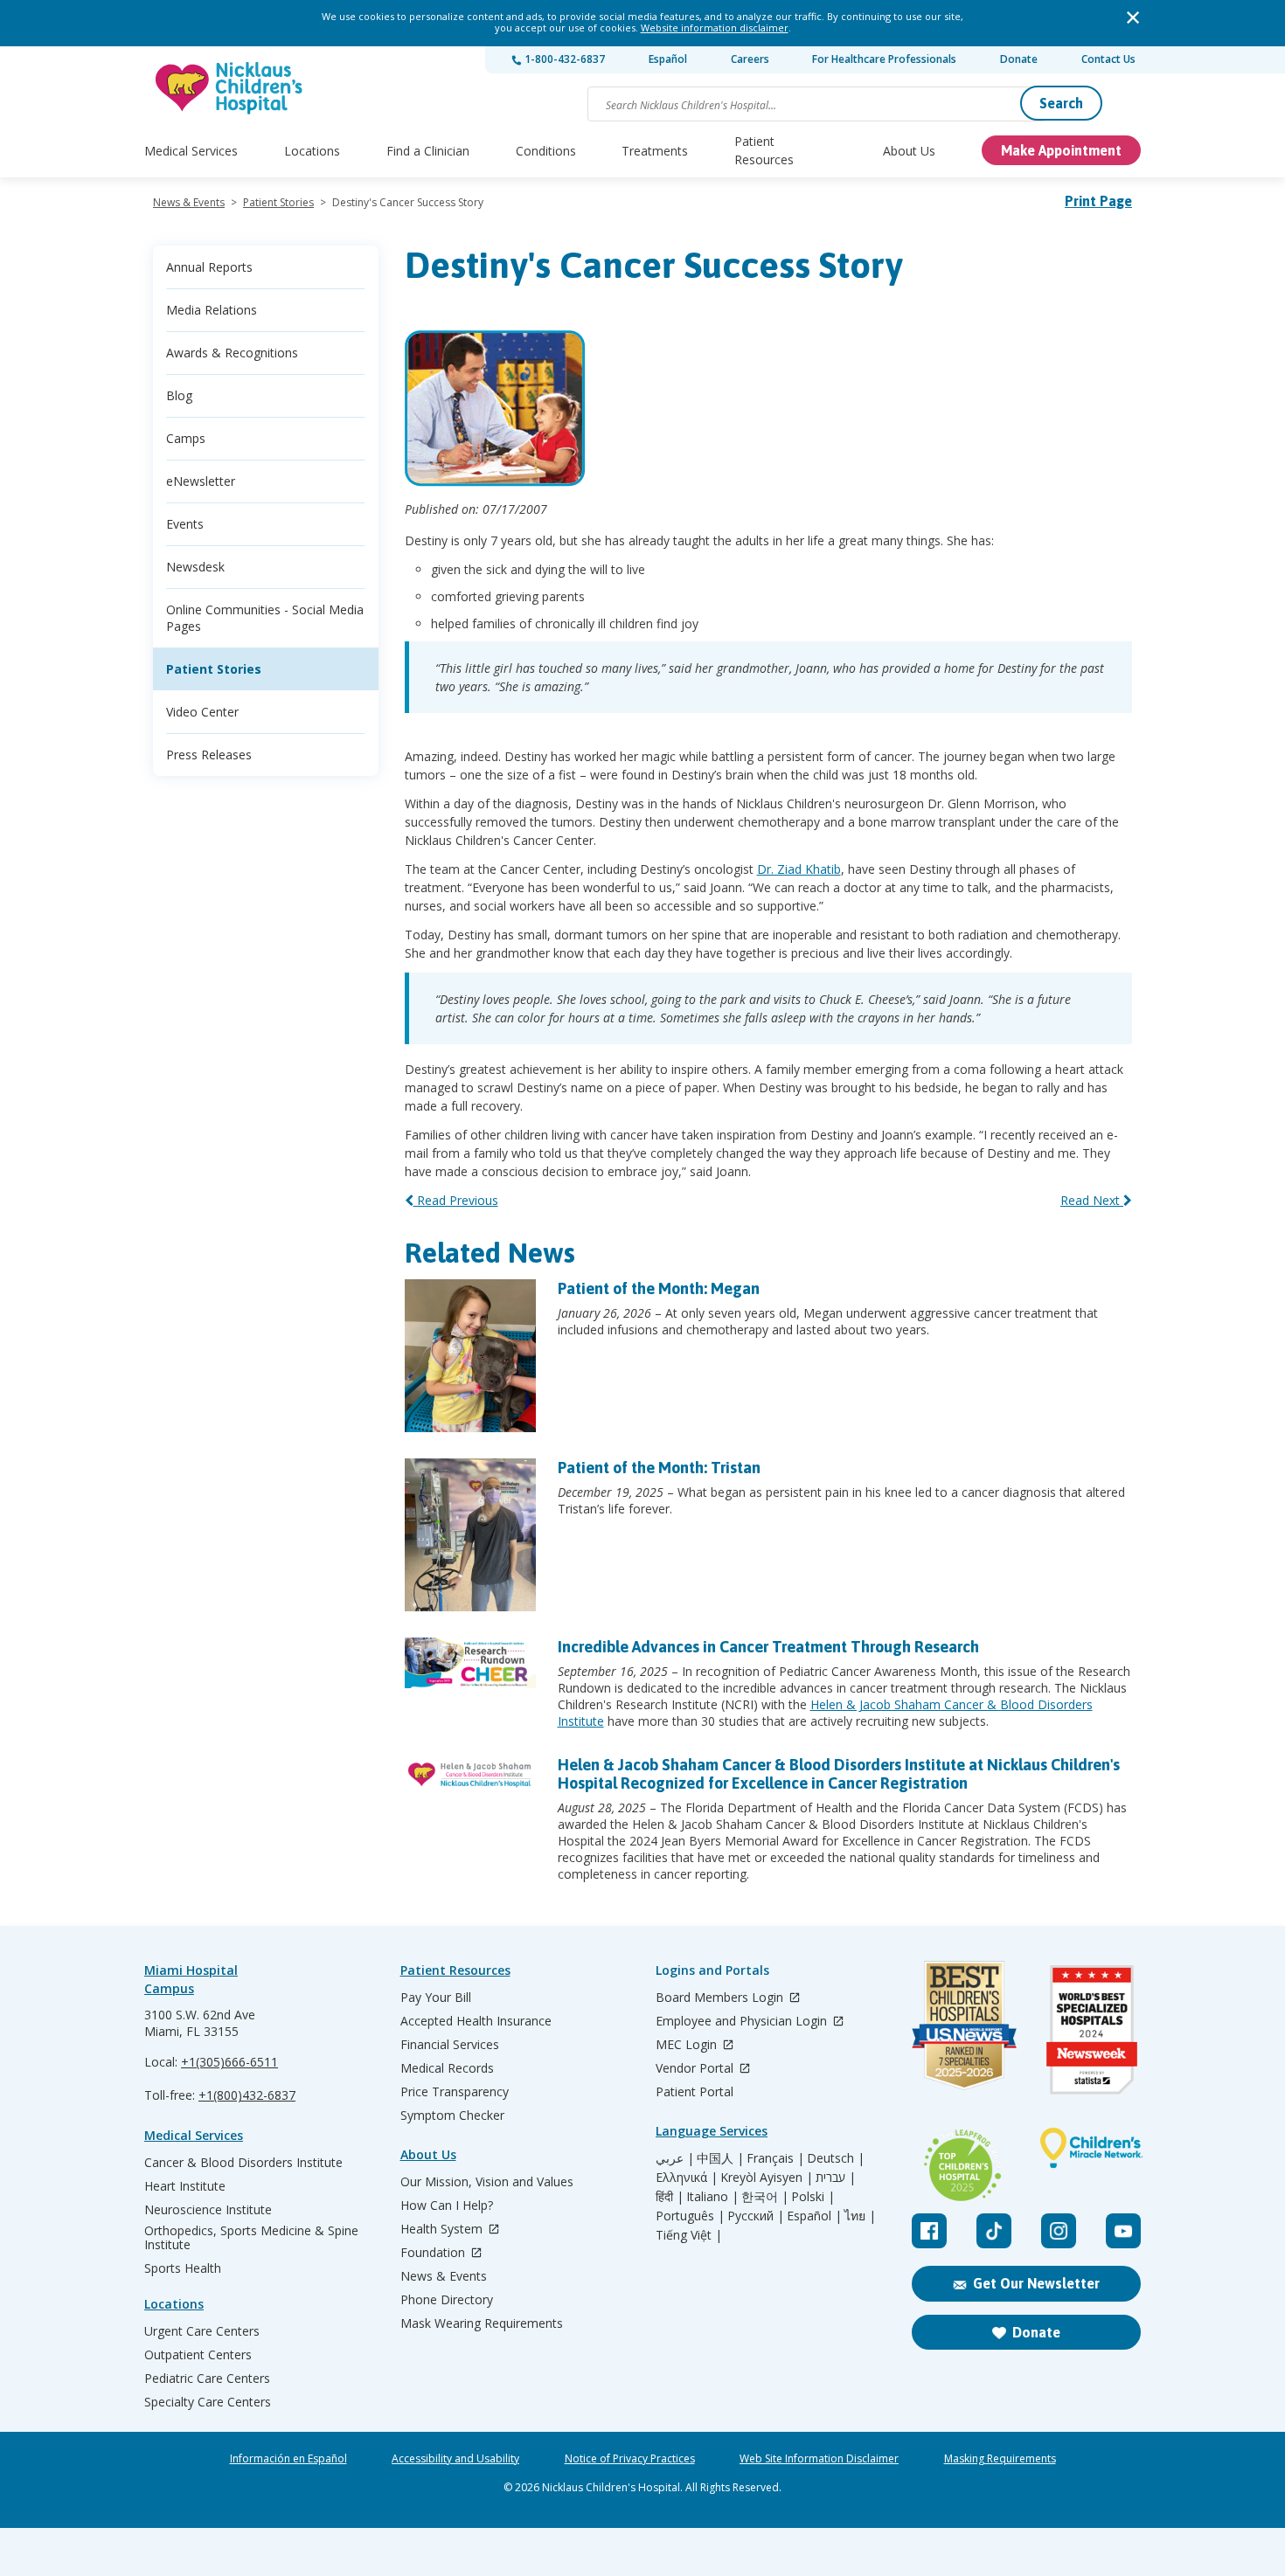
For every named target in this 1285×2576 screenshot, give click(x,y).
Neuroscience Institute (208, 2210)
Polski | (813, 2197)
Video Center (202, 712)
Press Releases (209, 755)
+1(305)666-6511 (229, 2062)
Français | (775, 2158)
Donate (1019, 59)
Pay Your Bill (436, 1998)
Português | (690, 2216)
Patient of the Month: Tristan (659, 1468)
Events (185, 524)
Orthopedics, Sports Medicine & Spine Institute (251, 2238)
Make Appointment (1061, 150)
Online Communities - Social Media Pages (265, 618)
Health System (443, 2230)
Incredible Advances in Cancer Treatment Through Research (768, 1647)
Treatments (655, 151)
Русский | (756, 2216)
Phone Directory (447, 2300)
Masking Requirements (1000, 2459)
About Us (909, 151)
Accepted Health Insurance (476, 2021)
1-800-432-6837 (563, 59)
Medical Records (447, 2068)
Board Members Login (721, 1998)
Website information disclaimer (715, 28)
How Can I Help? (447, 2206)
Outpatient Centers (198, 2355)
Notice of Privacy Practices (630, 2459)
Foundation (434, 2253)
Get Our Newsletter (1036, 2283)
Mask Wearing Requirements (482, 2323)
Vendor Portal (696, 2069)
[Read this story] (470, 1362)
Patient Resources (764, 150)
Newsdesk (195, 567)
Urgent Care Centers (202, 2331)
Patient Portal (695, 2092)
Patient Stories (278, 202)
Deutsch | (836, 2158)
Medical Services (191, 151)
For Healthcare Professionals (884, 59)
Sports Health (183, 2268)
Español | (814, 2216)
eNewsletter (201, 481)
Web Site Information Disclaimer (819, 2459)
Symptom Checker (452, 2116)
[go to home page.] (230, 88)
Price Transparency (455, 2092)
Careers (750, 59)
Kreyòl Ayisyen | (767, 2178)
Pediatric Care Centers (207, 2379)
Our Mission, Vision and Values (487, 2182)
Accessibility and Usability (455, 2459)
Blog (179, 395)
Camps (186, 438)
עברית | (836, 2178)
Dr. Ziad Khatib (799, 869)
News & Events (189, 202)
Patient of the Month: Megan (659, 1288)
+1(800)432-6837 (247, 2095)
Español (668, 59)
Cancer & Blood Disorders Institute (243, 2163)
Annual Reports (209, 267)
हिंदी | (670, 2197)
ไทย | (860, 2216)
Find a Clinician (428, 151)
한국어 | (765, 2197)
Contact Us (1108, 59)
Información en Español (288, 2459)
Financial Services (450, 2045)
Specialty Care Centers (208, 2402)
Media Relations (212, 310)
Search (1061, 103)
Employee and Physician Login (743, 2022)
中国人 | (720, 2158)
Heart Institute (185, 2186)
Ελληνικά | (687, 2178)
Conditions (546, 151)
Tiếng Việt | (689, 2235)
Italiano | (712, 2197)
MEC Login (688, 2045)
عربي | (675, 2158)
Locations (312, 151)
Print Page (1098, 201)
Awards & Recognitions (232, 353)
